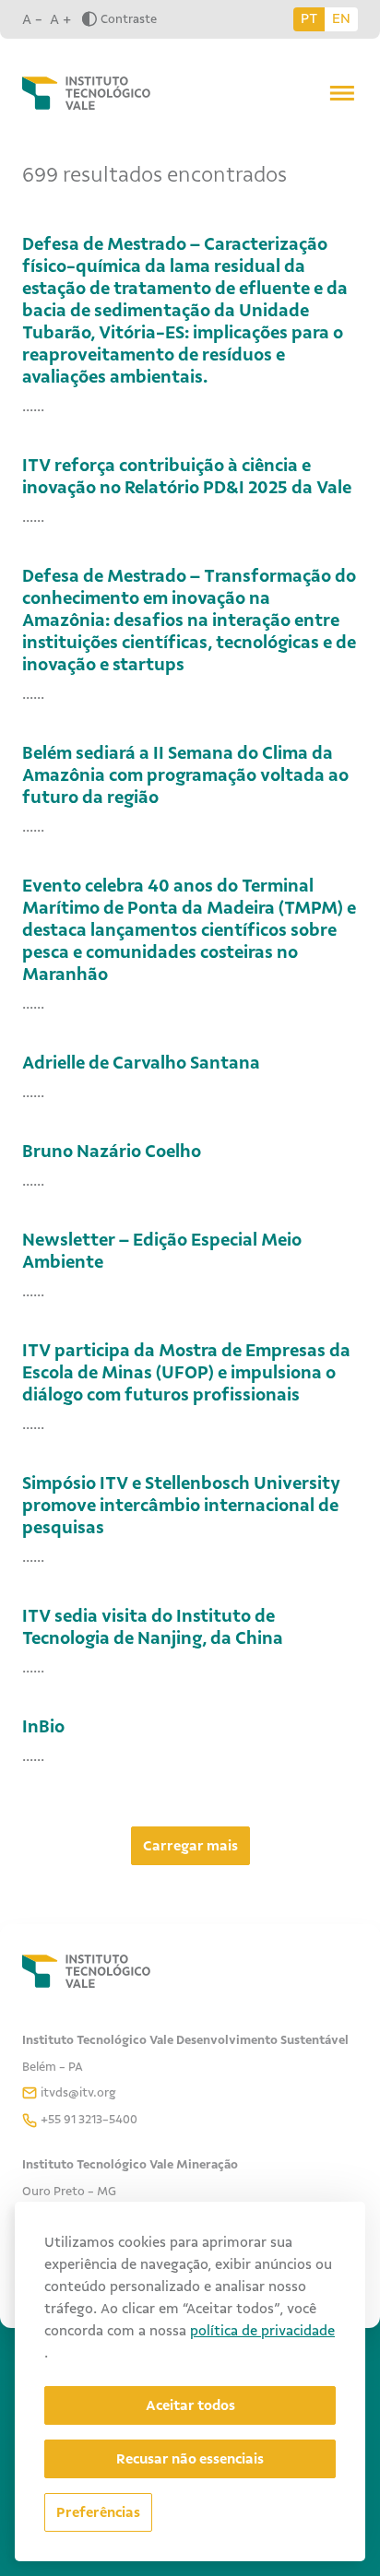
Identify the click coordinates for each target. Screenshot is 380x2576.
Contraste (129, 19)
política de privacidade (262, 2331)
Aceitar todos (190, 2405)
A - (32, 19)
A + (60, 19)
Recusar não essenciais (190, 2459)
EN (341, 18)
